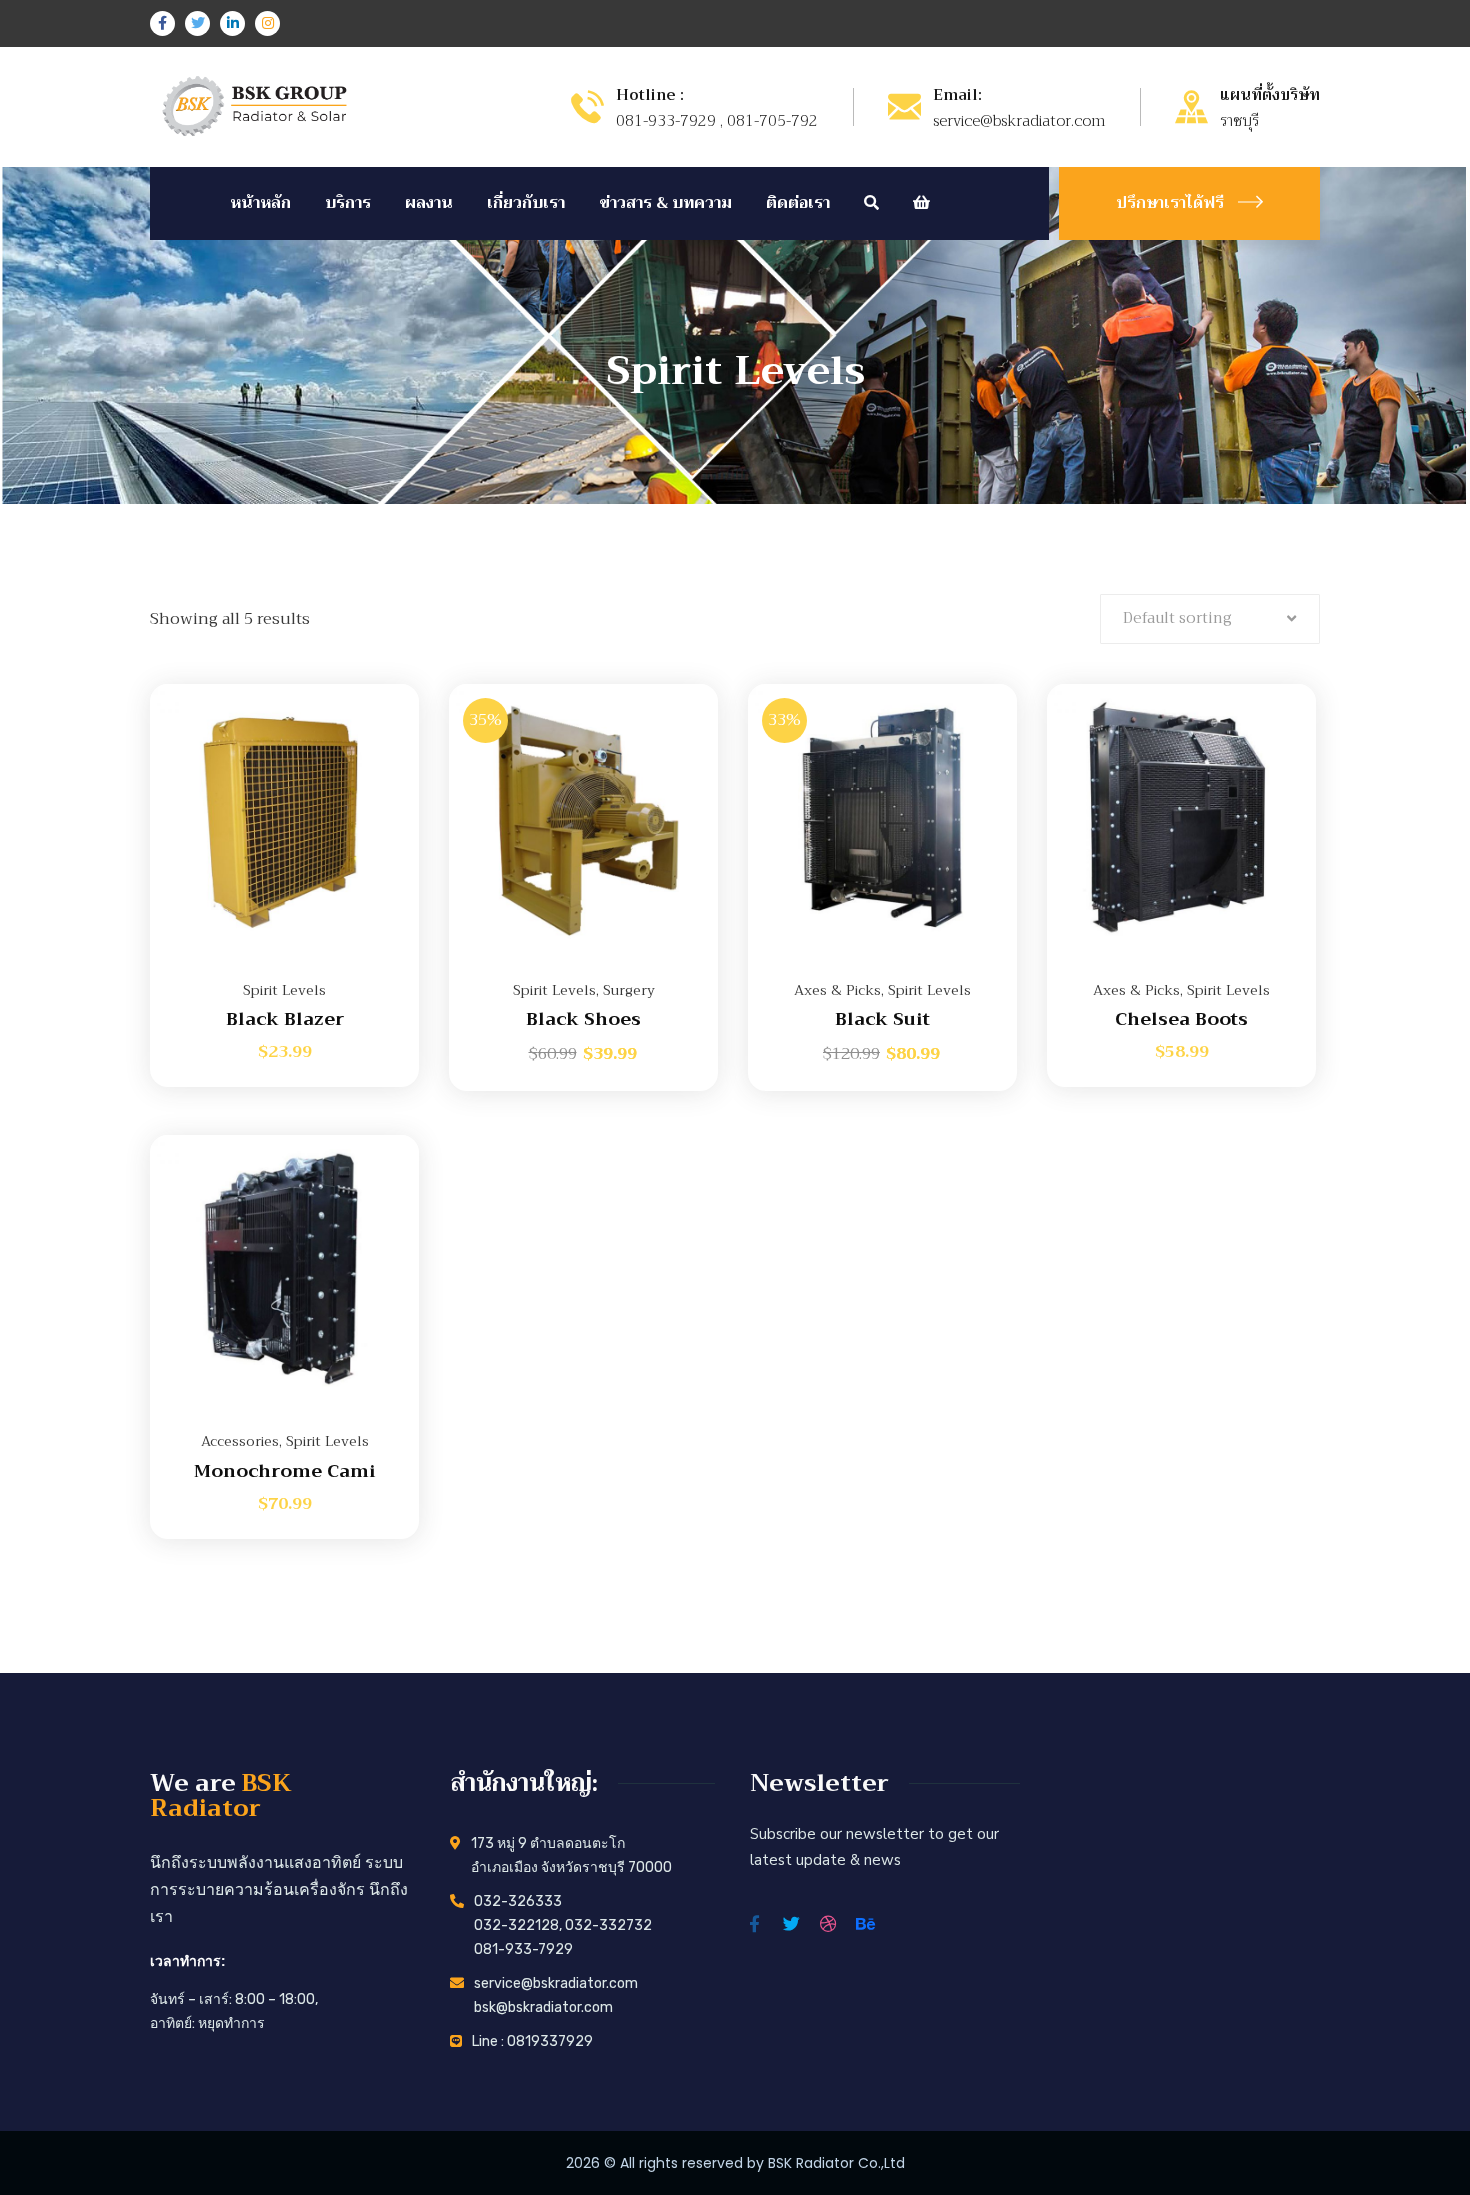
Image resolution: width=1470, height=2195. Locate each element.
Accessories (240, 1441)
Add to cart (379, 684)
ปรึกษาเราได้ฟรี (1170, 203)
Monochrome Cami (285, 1471)
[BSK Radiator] (252, 106)
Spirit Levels (284, 990)
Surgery (629, 990)
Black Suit (882, 1019)
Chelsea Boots (1181, 1019)
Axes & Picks (837, 990)
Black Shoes (583, 1019)
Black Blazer (285, 1019)
